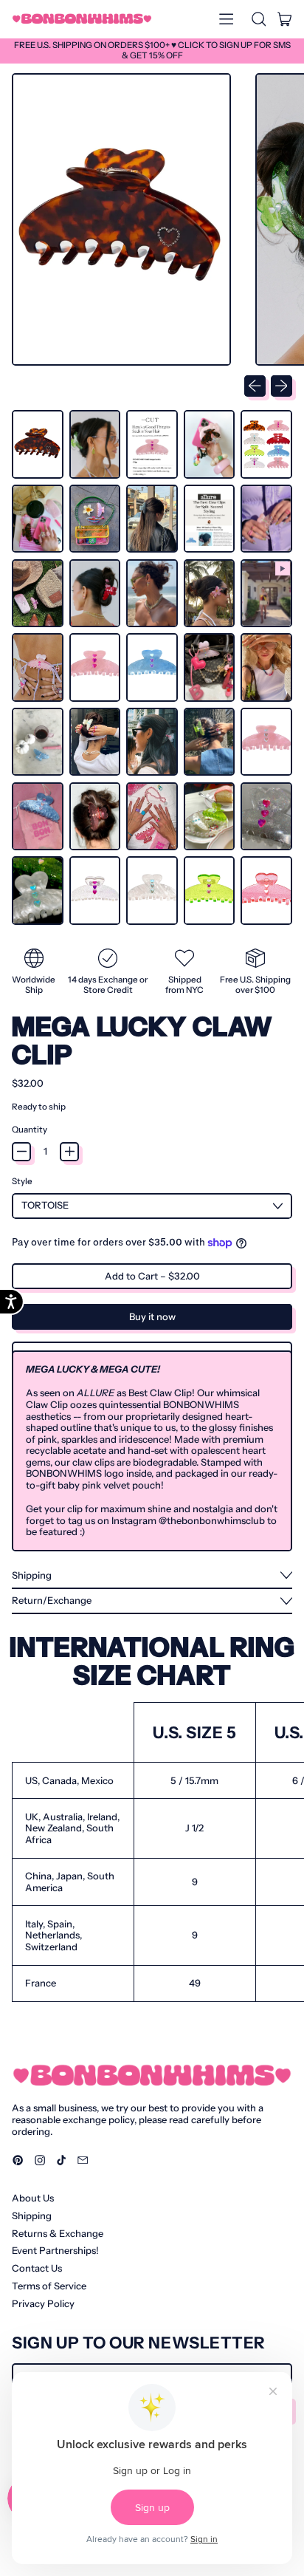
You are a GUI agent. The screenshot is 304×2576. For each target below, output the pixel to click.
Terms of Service (49, 2286)
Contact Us (37, 2268)
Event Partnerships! (55, 2250)
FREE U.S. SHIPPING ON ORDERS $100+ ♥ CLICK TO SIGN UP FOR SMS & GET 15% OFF (152, 50)
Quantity (30, 1130)
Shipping (32, 2215)
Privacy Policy (43, 2303)
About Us (33, 2198)
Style (22, 1182)
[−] (21, 1152)
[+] (69, 1152)
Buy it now (152, 1316)
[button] (258, 19)
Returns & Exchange (58, 2233)
